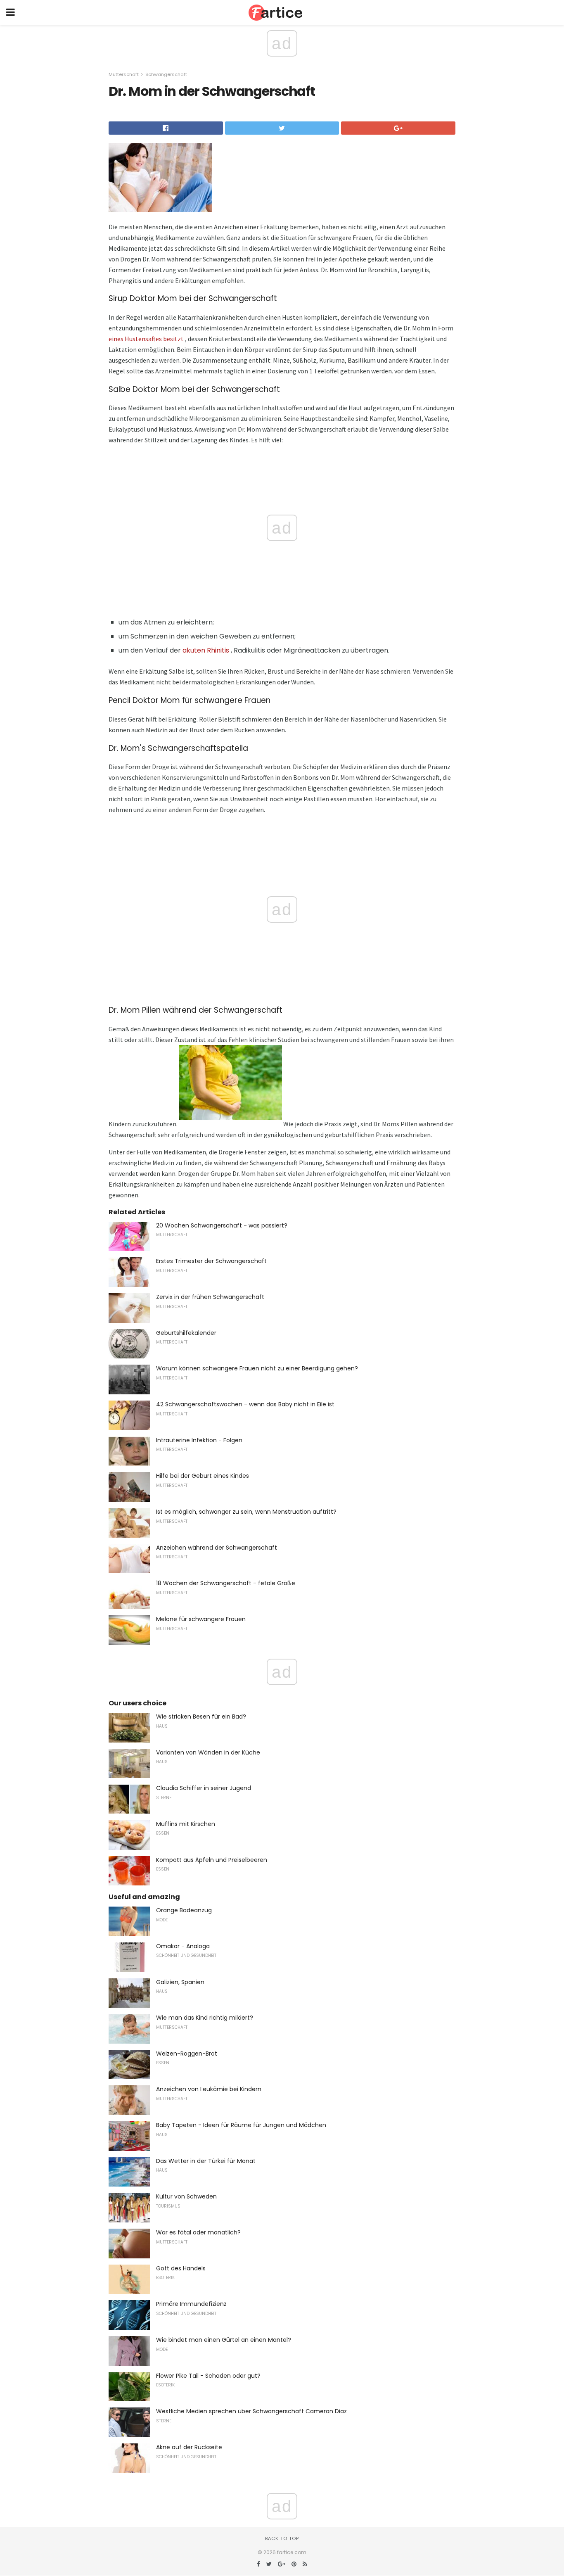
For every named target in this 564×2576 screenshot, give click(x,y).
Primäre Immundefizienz (191, 2304)
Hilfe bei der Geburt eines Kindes (203, 1476)
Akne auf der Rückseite (189, 2447)
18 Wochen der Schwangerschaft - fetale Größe (226, 1583)
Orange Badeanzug (184, 1910)
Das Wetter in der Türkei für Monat (206, 2161)
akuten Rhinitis (206, 650)
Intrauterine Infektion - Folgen (199, 1440)
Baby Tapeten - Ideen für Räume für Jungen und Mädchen (241, 2125)
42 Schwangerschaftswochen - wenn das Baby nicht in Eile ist (245, 1404)
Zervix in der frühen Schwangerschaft (210, 1297)
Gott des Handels (181, 2268)
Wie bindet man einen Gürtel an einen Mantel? (224, 2340)
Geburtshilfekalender (186, 1333)
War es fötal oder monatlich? (198, 2232)
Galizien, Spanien (180, 1982)
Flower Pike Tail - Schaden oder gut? (208, 2376)
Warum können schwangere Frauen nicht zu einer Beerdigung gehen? (257, 1368)
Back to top (282, 2538)
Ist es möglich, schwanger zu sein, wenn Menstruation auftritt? (246, 1512)
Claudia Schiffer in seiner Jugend (204, 1788)
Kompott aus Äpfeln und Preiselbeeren (212, 1860)
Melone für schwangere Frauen (201, 1619)
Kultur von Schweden (186, 2196)
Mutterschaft (124, 74)
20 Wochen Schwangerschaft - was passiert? (222, 1225)
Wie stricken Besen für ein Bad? (201, 1717)
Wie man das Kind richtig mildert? (205, 2018)
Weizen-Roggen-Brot (187, 2054)
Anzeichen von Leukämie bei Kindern (209, 2089)
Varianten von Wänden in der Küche (208, 1752)
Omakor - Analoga (183, 1946)
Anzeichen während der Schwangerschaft (217, 1548)
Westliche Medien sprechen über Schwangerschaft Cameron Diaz (251, 2411)
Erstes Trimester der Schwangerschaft (211, 1261)
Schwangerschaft (166, 74)
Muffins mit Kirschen (186, 1824)
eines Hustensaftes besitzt (146, 339)
